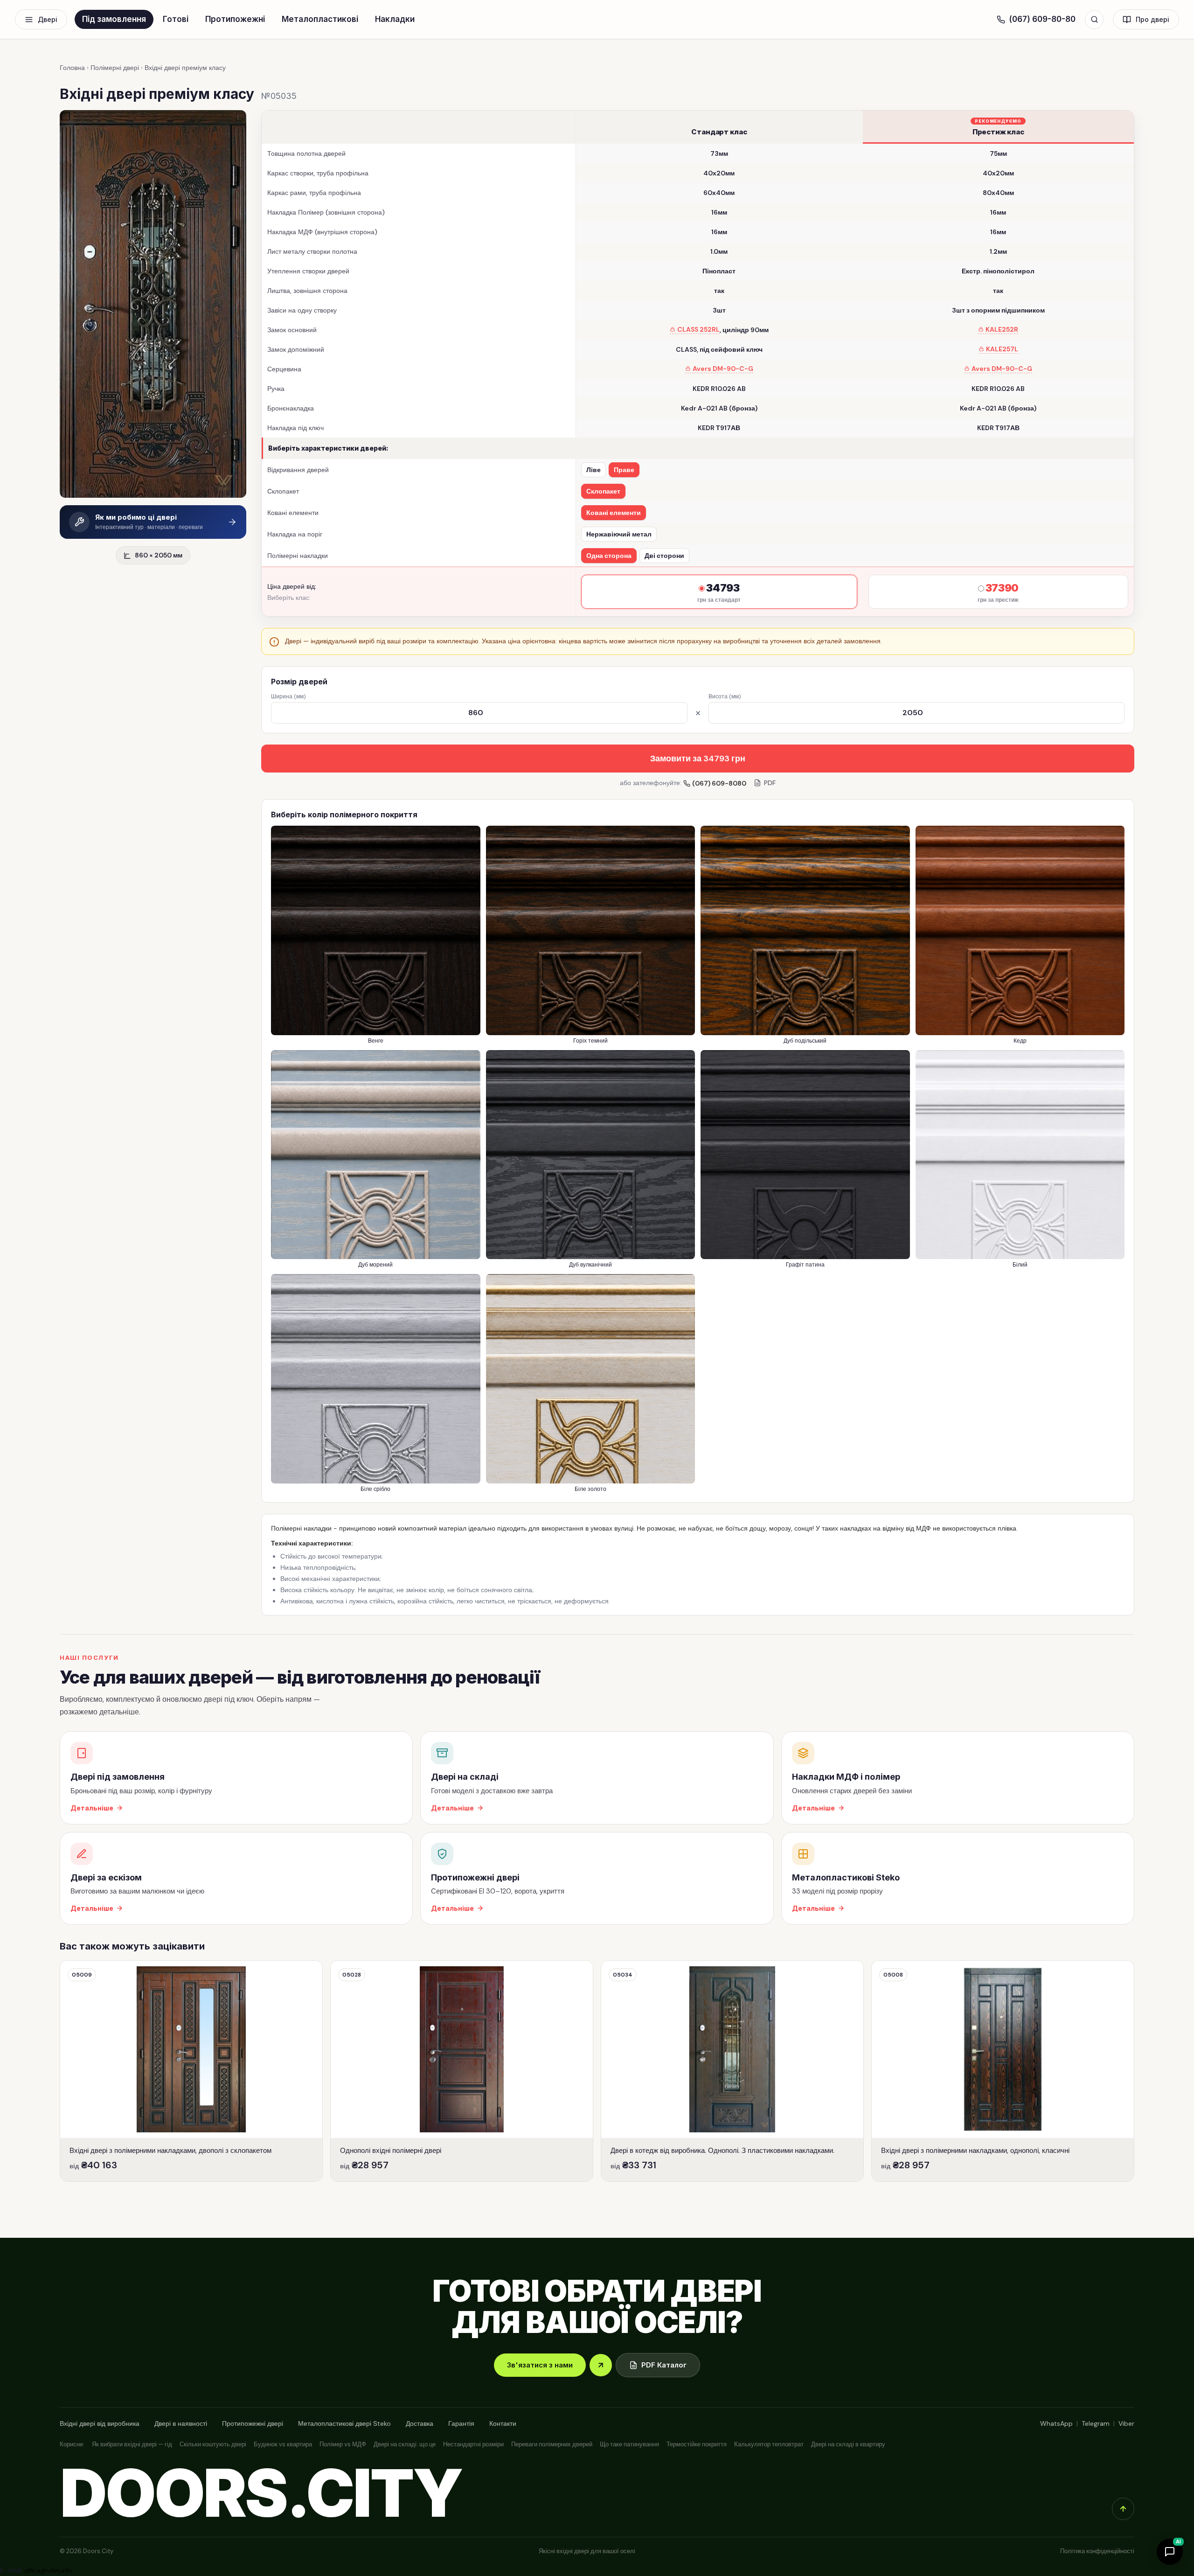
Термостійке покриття (697, 2444)
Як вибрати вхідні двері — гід (132, 2444)
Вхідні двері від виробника (100, 2423)
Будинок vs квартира (283, 2444)
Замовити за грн (698, 759)
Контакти (503, 2423)
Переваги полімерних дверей (552, 2444)
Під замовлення (114, 19)
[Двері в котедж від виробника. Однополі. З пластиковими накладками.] (732, 2071)
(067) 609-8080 (719, 783)
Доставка (420, 2423)
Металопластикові (320, 19)
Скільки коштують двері (213, 2444)
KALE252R (1002, 330)
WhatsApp (1056, 2423)
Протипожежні (235, 19)
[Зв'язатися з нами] (601, 2365)
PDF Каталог (664, 2365)
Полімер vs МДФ (343, 2444)
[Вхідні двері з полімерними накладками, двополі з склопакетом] (191, 2071)
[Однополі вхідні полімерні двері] (462, 2071)
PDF (770, 783)
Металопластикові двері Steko (344, 2423)
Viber (1126, 2423)
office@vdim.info (48, 2571)
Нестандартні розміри (473, 2444)
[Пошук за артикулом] (1094, 20)
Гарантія (461, 2423)
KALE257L (1002, 349)
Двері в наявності (181, 2423)
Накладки (395, 19)
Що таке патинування (629, 2444)
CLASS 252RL (698, 330)
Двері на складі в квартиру (848, 2444)
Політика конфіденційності (1097, 2551)
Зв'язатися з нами (540, 2365)
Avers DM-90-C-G (723, 369)
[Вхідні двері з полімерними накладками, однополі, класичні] (1003, 2071)
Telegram (1096, 2423)
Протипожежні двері (253, 2423)
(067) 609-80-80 (1042, 19)
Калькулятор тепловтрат (769, 2444)
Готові (176, 19)
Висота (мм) (725, 696)
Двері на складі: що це (405, 2444)
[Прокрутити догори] (1123, 2509)
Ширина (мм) (288, 696)
